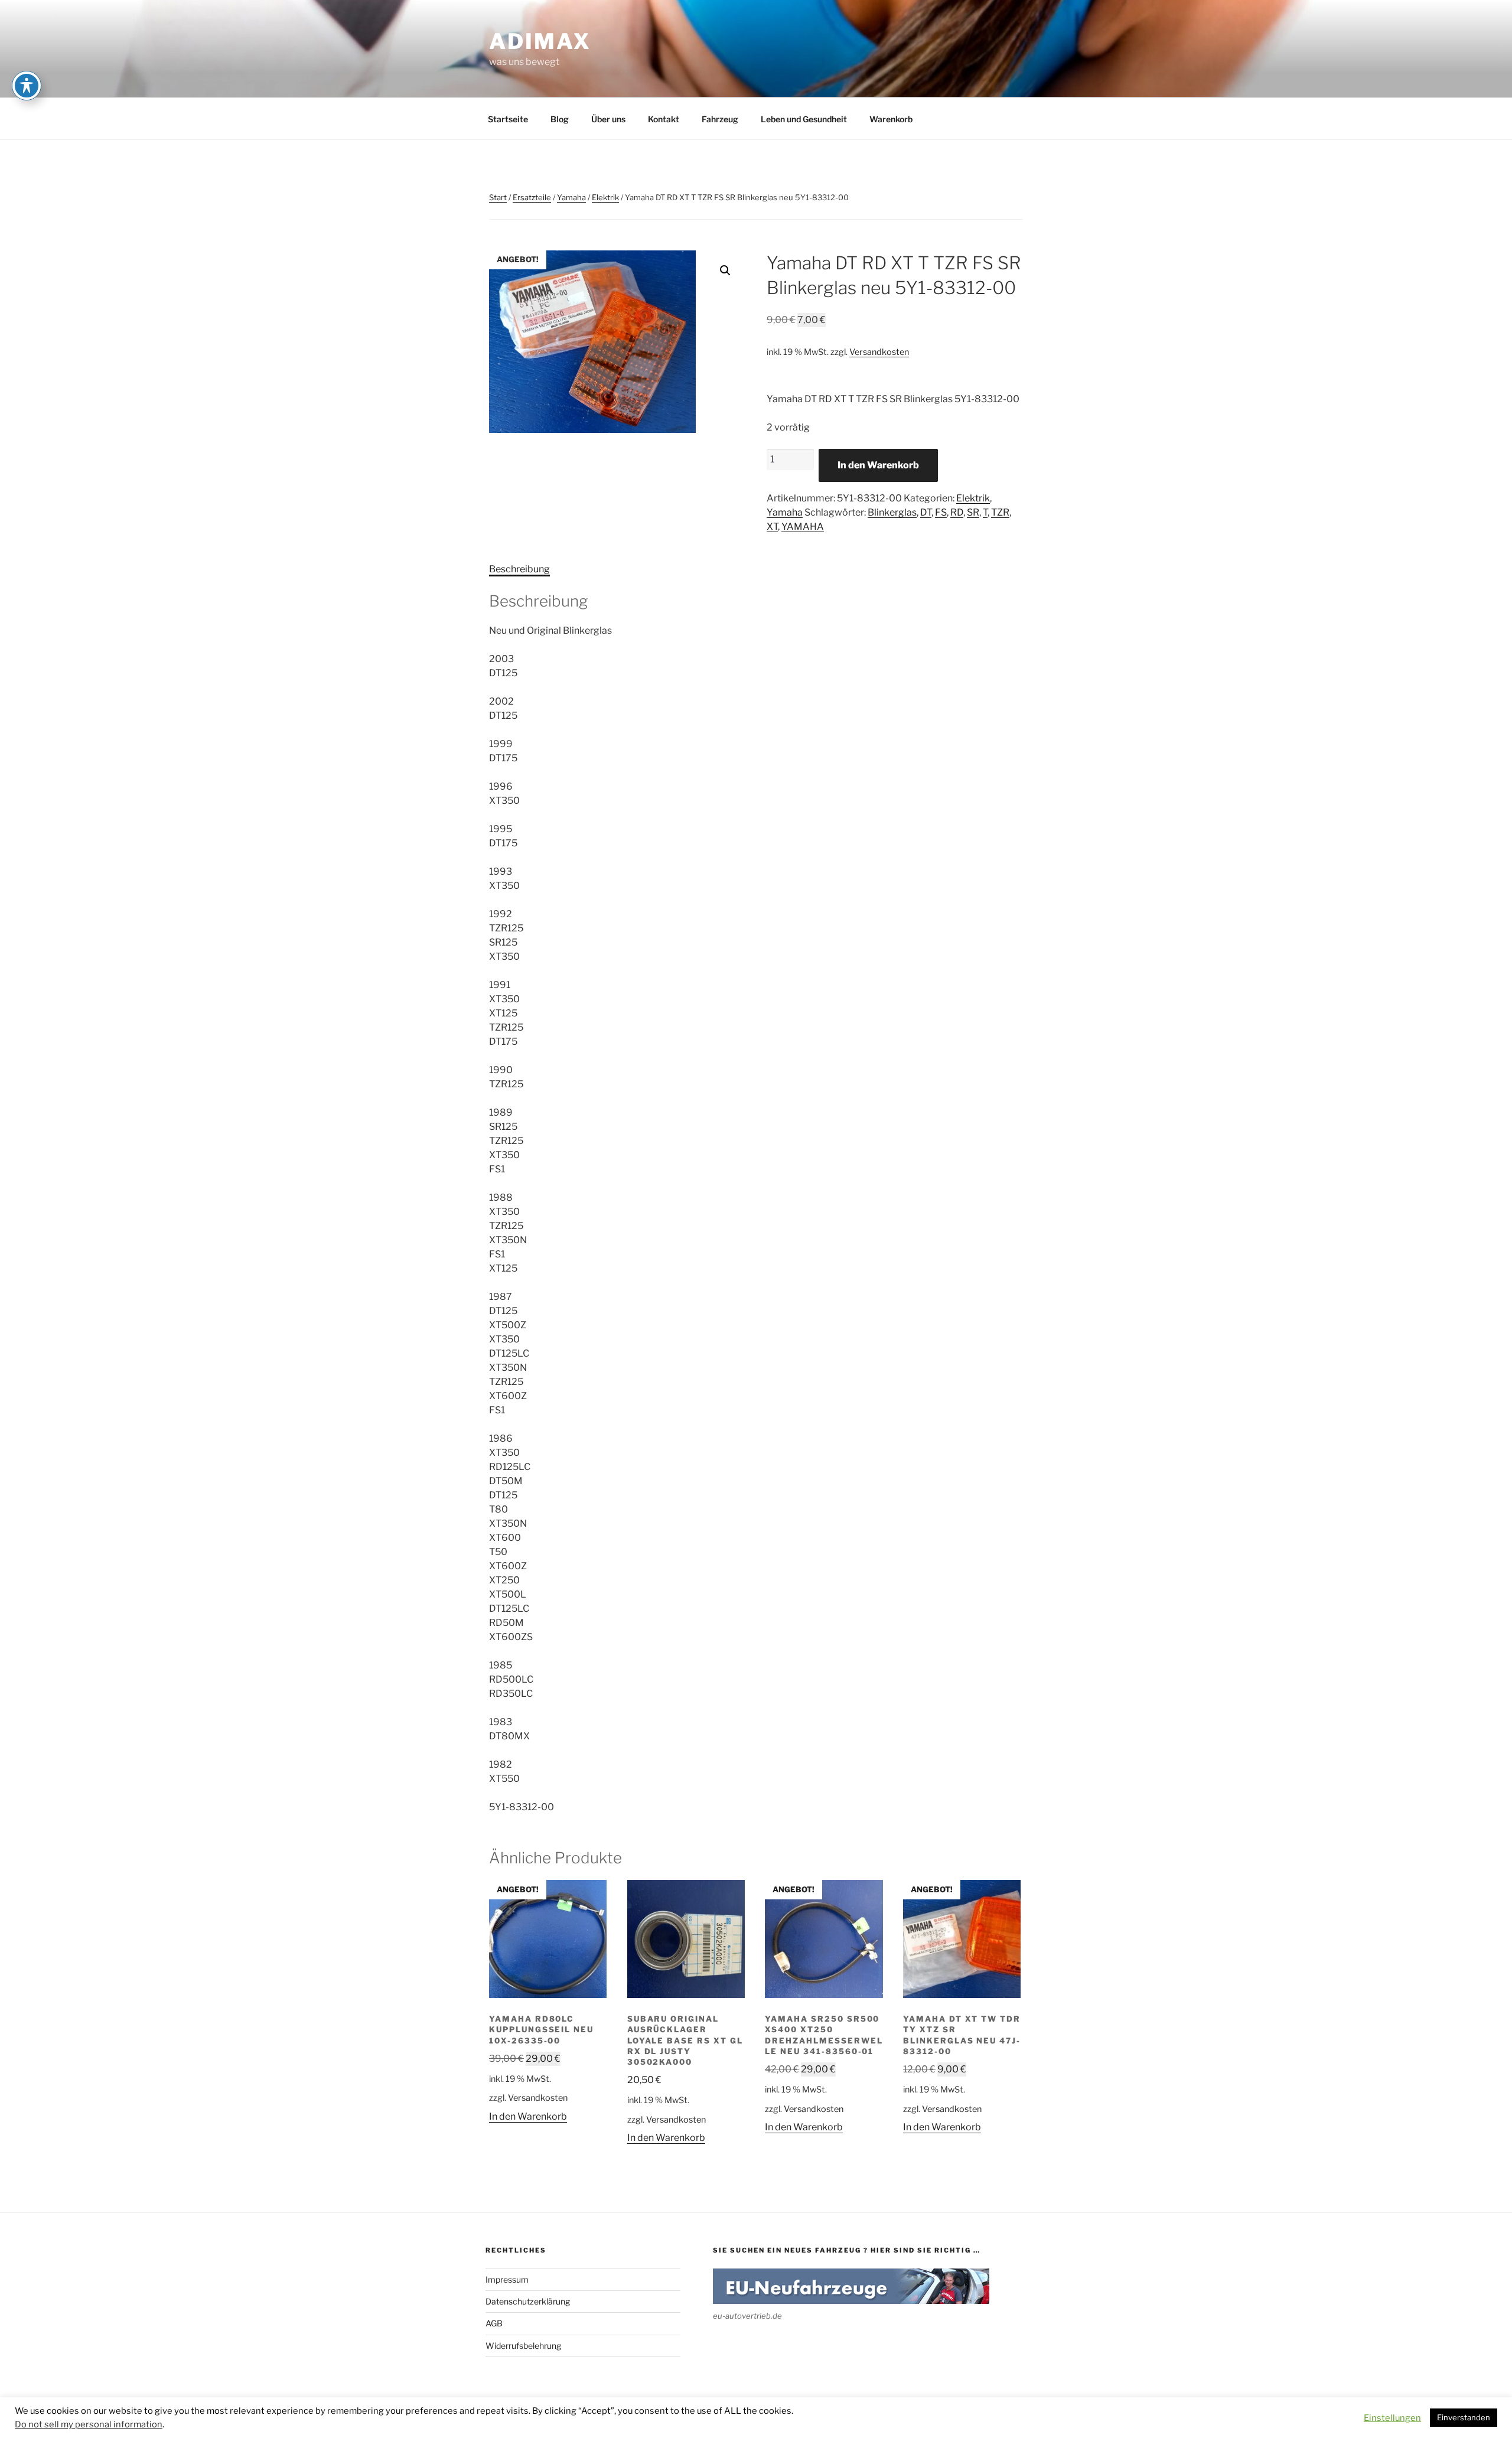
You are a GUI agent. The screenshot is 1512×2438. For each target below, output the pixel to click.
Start (498, 197)
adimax (540, 41)
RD (957, 512)
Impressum (507, 2279)
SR (973, 512)
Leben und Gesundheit (804, 119)
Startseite (508, 119)
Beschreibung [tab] (519, 569)
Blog (560, 119)
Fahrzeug (720, 119)
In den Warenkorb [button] (528, 2116)
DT (926, 512)
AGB (494, 2323)
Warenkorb (891, 119)
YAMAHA (803, 527)
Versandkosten (879, 352)
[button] (725, 270)
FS (941, 512)
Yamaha (571, 197)
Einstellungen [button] (1392, 2418)
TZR (1000, 512)
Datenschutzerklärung (528, 2301)
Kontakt (664, 119)
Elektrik (605, 197)
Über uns (608, 119)
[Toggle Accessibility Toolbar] (27, 86)
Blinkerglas (892, 512)
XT (772, 527)
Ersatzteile (532, 197)
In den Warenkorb (878, 465)
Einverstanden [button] (1464, 2417)
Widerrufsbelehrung (523, 2346)
